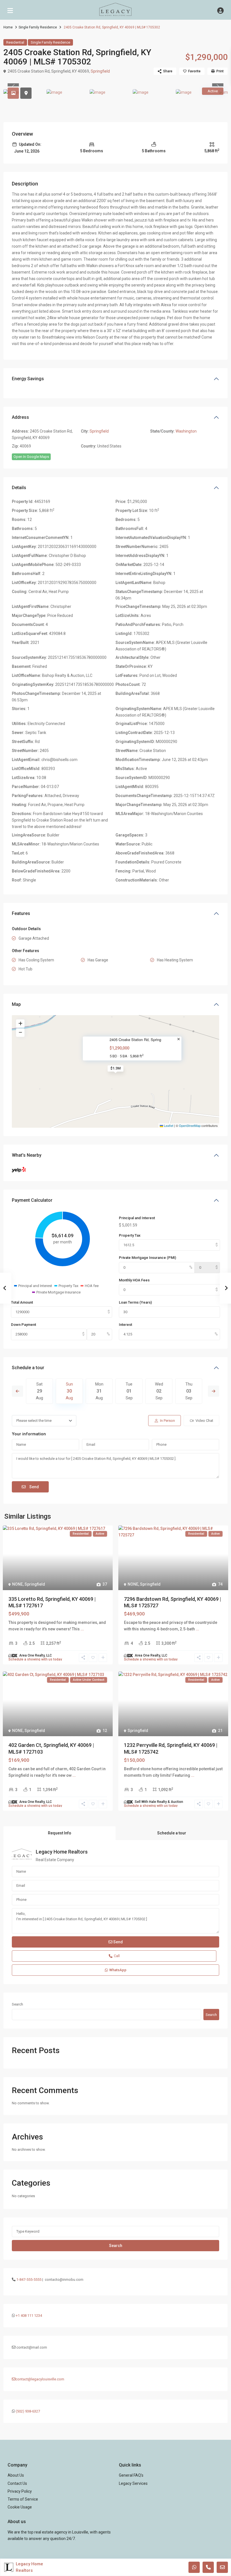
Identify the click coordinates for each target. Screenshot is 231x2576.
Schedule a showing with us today (35, 1659)
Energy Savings (28, 379)
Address (20, 417)
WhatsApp (118, 1970)
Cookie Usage (20, 2507)
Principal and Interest (137, 1218)
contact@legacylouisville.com (40, 2379)
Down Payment (24, 1325)
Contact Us (17, 2483)
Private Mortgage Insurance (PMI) (147, 1258)
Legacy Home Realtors (62, 1852)
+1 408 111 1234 (29, 2316)
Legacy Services (133, 2483)
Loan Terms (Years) (135, 1302)
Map (16, 1004)
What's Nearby (27, 1155)
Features (21, 913)
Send (34, 1487)
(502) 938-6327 (28, 2411)
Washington (186, 431)
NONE (17, 1584)
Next (214, 1391)
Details (19, 488)
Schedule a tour (28, 1368)
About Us (16, 2475)
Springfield (100, 71)
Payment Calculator (32, 1200)
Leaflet (168, 1125)
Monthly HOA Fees (134, 1280)
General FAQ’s (131, 2475)
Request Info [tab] (60, 1833)
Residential (15, 42)
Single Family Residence (38, 27)
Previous (17, 1391)
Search (17, 2004)
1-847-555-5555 (29, 2280)
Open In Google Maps (31, 457)
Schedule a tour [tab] (172, 1833)
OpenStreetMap (190, 1125)
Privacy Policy (20, 2491)
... (82, 1629)
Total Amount (22, 1302)
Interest (126, 1325)
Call (117, 1956)
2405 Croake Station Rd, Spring (135, 1040)
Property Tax (130, 1235)
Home (8, 27)
